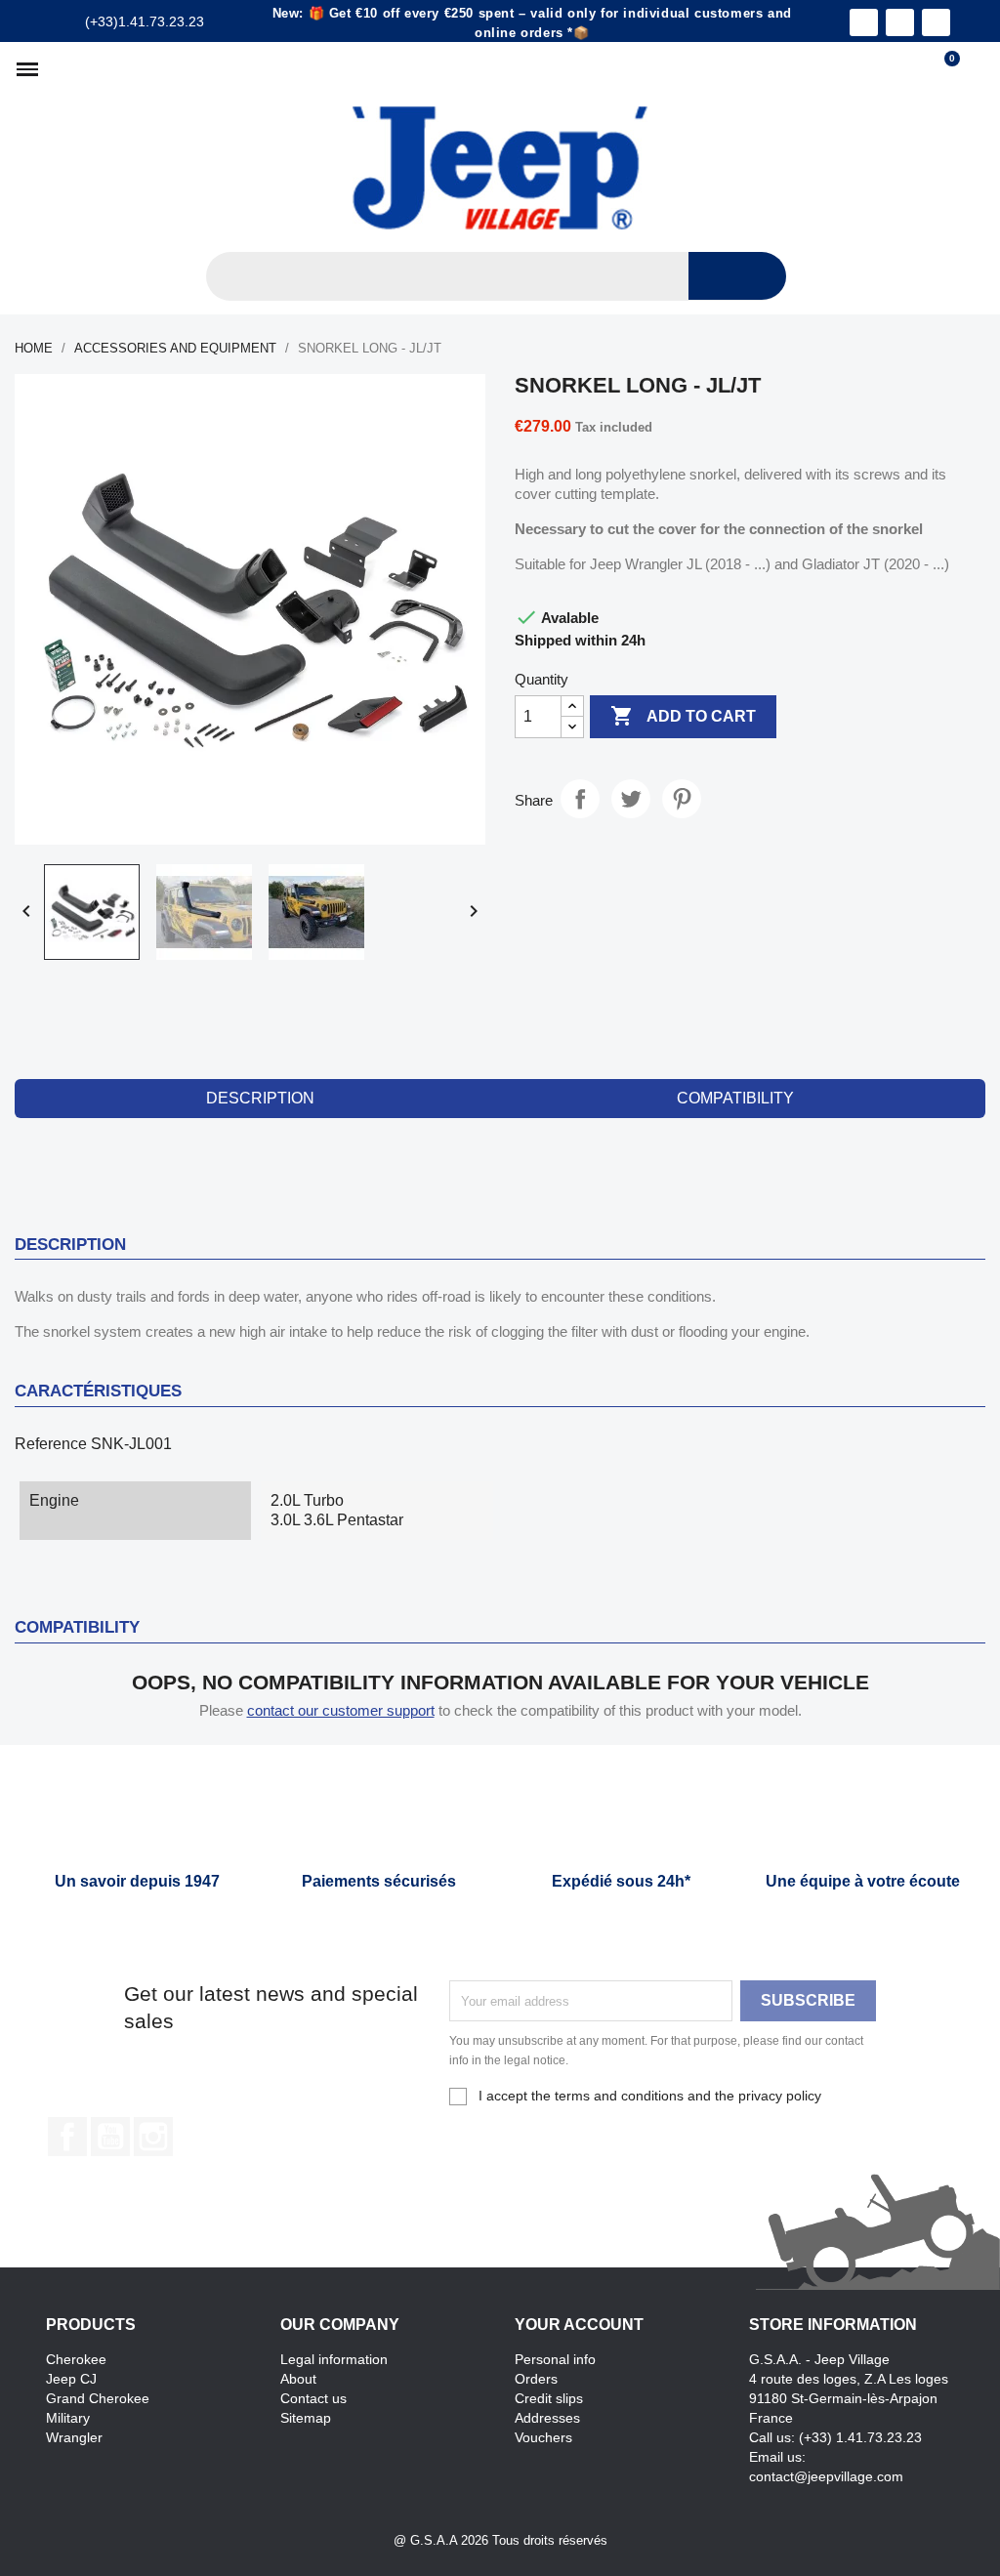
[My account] (976, 69)
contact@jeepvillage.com (826, 2476)
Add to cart (683, 716)
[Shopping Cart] (943, 69)
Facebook (67, 2137)
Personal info (555, 2359)
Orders (536, 2379)
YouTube (110, 2137)
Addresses (547, 2418)
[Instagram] (900, 23)
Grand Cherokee (98, 2398)
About (298, 2379)
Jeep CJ (71, 2379)
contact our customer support (341, 1710)
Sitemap (306, 2418)
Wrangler (74, 2437)
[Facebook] (864, 23)
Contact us (313, 2398)
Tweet (631, 799)
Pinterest (682, 799)
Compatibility (735, 1098)
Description (260, 1098)
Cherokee (76, 2359)
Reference (51, 1444)
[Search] (737, 276)
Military (68, 2418)
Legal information (334, 2359)
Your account (579, 2325)
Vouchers (543, 2437)
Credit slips (549, 2398)
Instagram (153, 2137)
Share (580, 799)
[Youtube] (936, 23)
